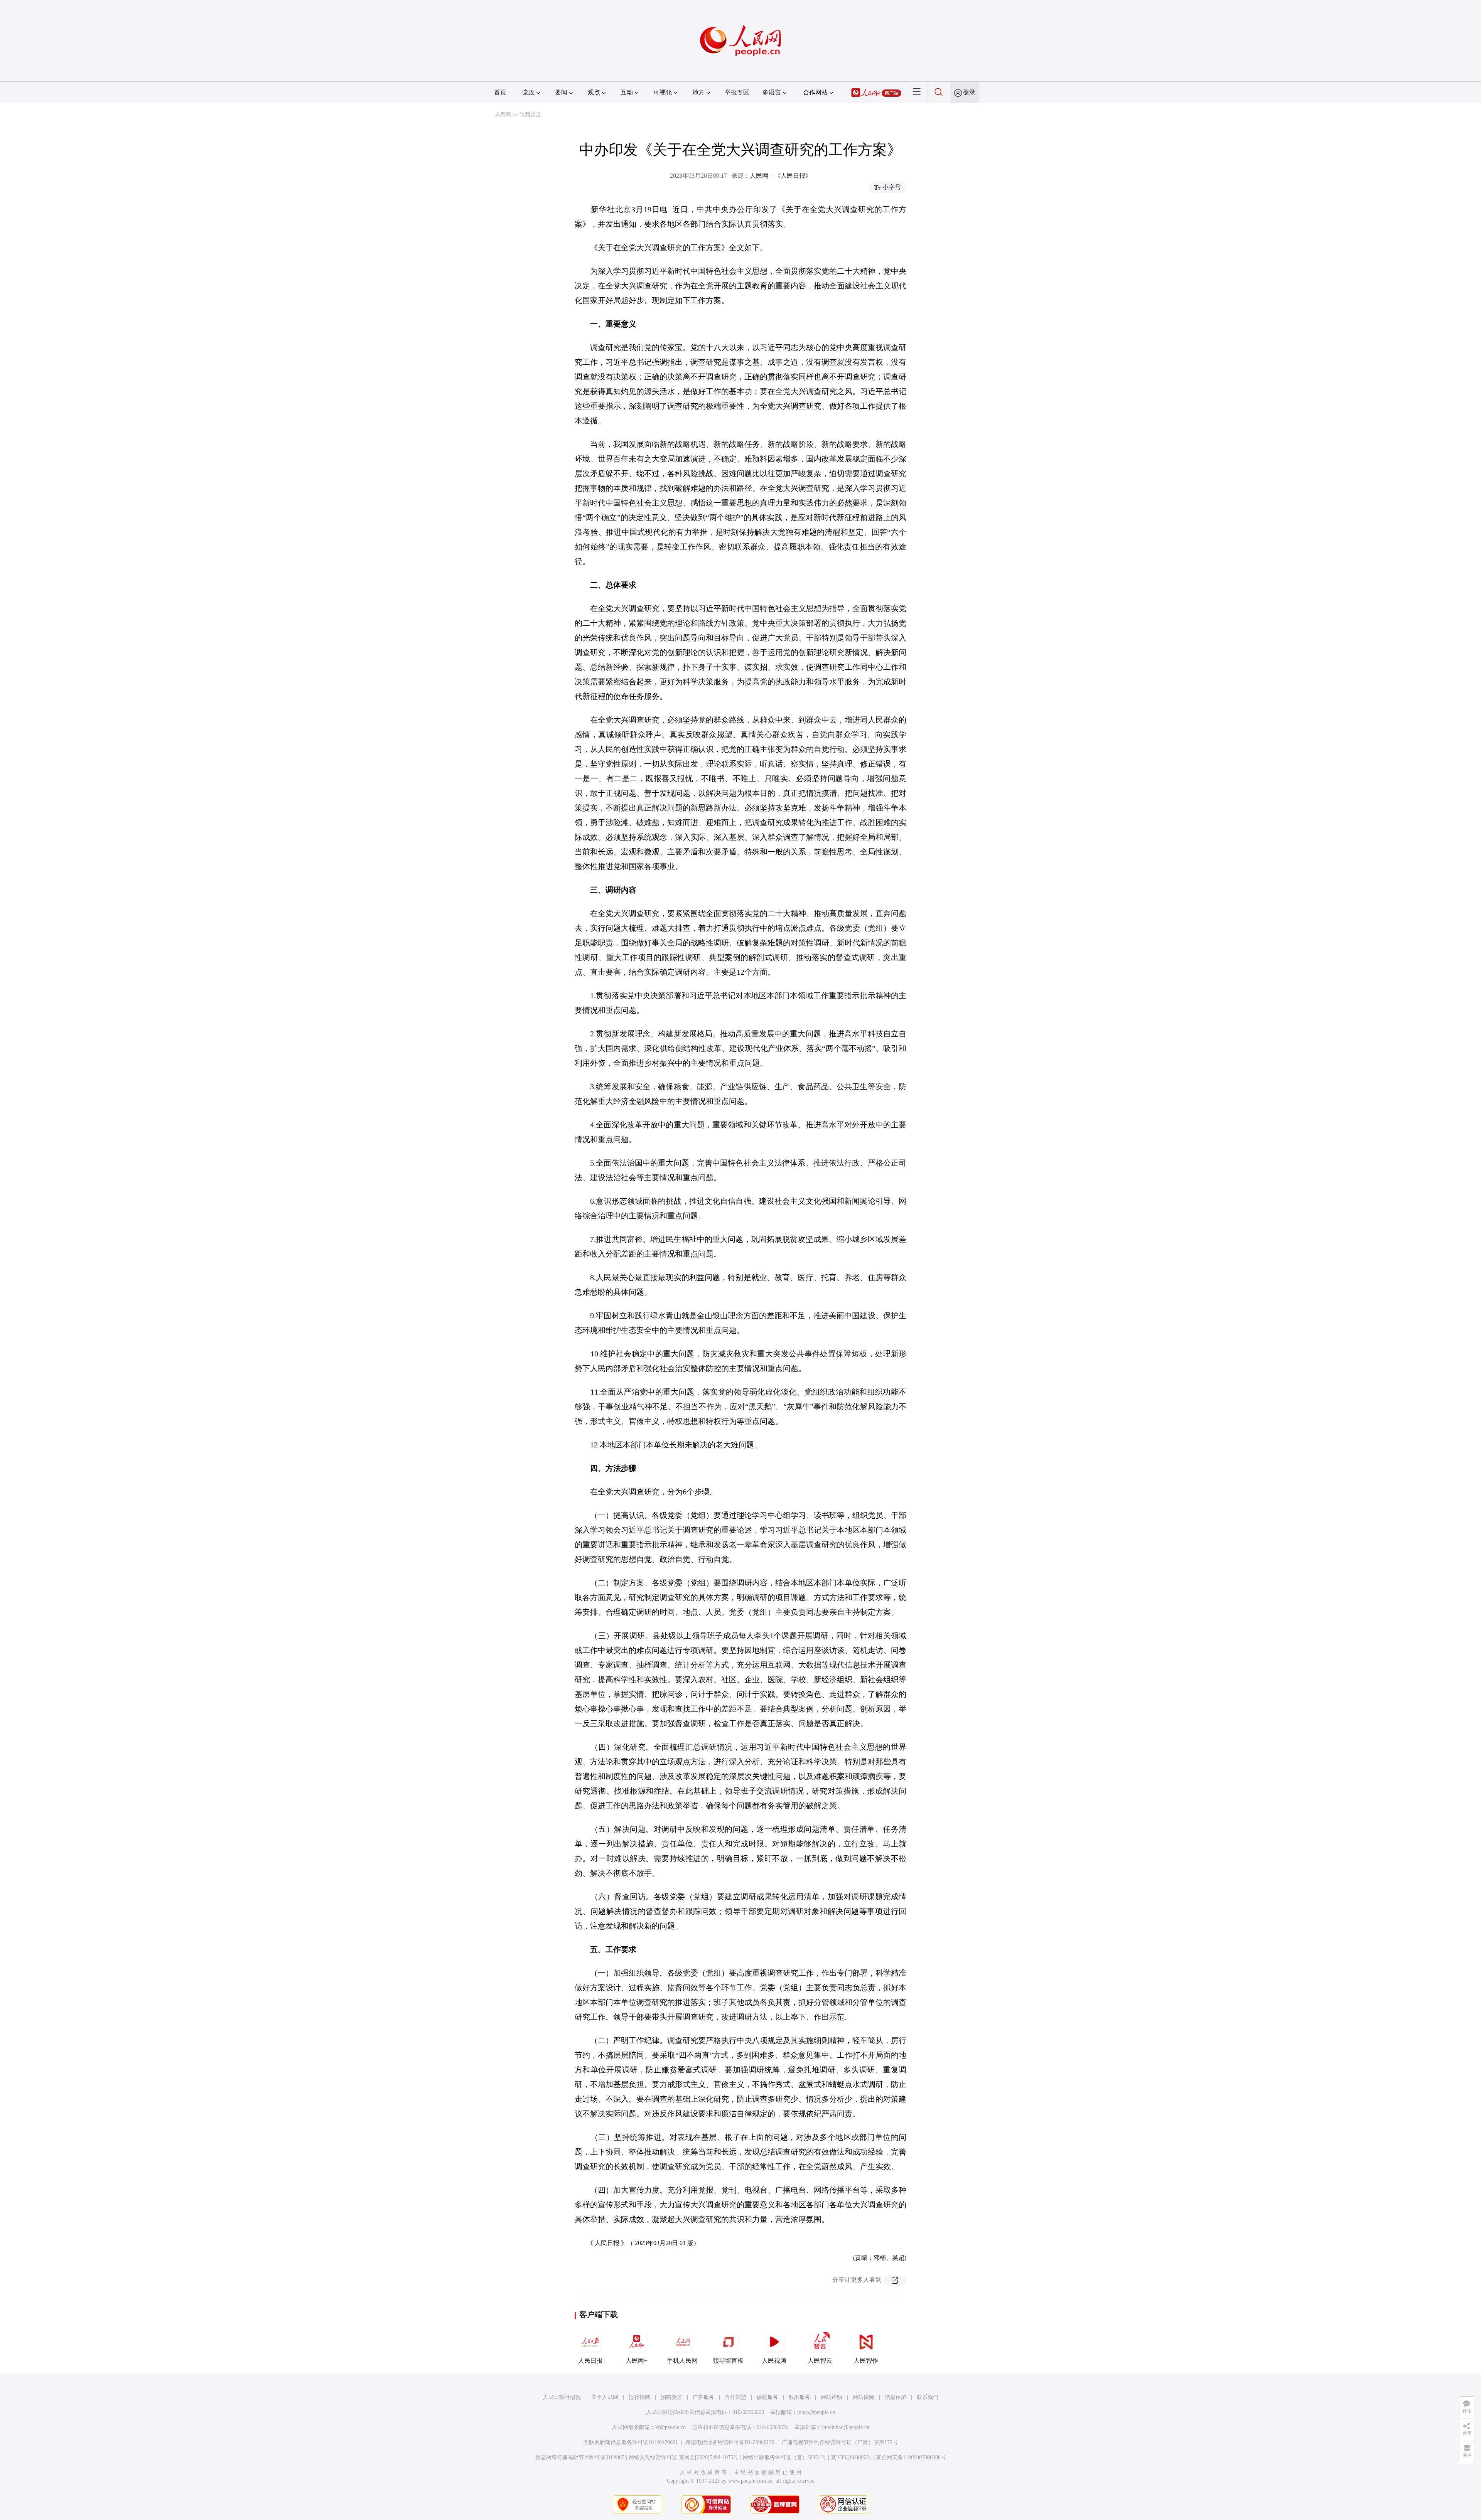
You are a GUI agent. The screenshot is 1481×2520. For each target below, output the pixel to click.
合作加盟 (735, 2397)
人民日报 (590, 2361)
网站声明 (832, 2397)
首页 (500, 92)
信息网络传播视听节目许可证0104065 (580, 2457)
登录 (969, 92)
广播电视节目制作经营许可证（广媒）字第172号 (840, 2442)
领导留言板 (728, 2361)
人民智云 (820, 2361)
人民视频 (774, 2361)
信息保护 (896, 2397)
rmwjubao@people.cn (845, 2427)
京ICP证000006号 (851, 2457)
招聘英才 (671, 2397)
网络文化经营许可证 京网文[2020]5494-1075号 (684, 2457)
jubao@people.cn (816, 2412)
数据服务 (800, 2397)
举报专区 (737, 92)
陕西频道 (530, 115)
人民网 (503, 115)
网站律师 (864, 2397)
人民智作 (866, 2361)
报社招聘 (639, 2397)
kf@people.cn (670, 2427)
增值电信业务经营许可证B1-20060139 (730, 2442)
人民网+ (637, 2361)
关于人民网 (605, 2397)
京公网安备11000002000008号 (911, 2457)
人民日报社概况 (562, 2397)
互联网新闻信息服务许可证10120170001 (631, 2442)
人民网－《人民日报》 (781, 176)
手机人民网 (682, 2361)
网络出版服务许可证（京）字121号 (785, 2457)
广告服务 (703, 2397)
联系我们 (928, 2397)
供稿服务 (767, 2397)
